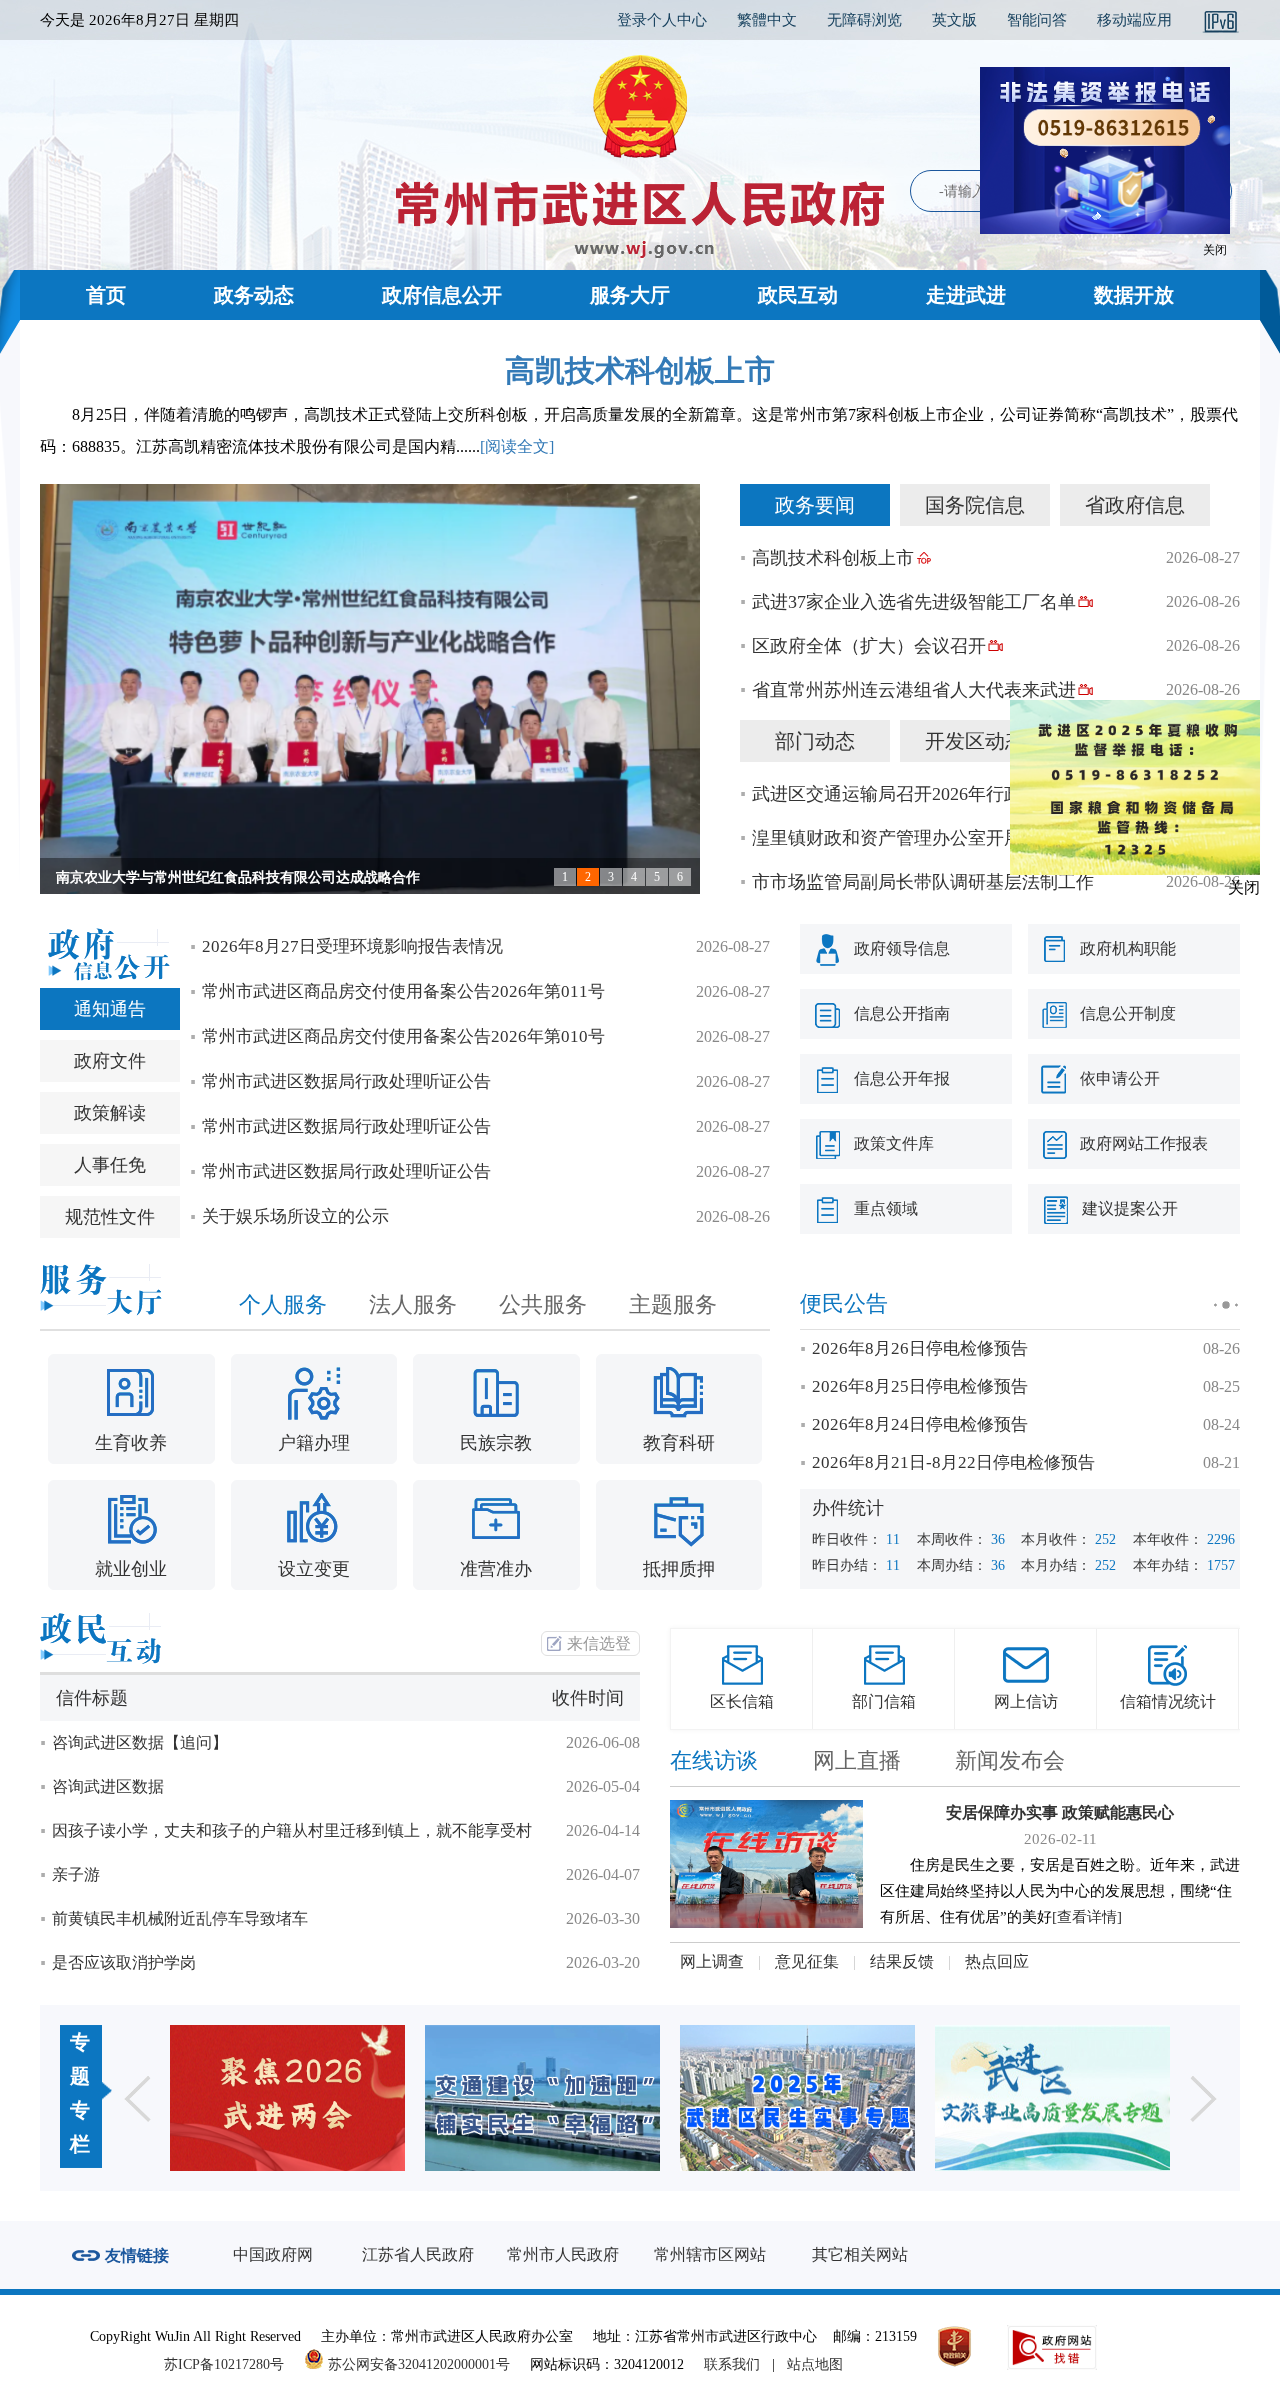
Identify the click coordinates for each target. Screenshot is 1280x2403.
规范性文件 (110, 1217)
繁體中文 (767, 20)
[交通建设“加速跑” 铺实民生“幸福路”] (542, 2098)
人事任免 (110, 1165)
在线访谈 (714, 1760)
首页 (106, 295)
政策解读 (110, 1113)
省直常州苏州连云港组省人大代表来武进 (914, 690)
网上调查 (712, 1961)
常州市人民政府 (563, 2254)
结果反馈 (902, 1961)
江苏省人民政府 (418, 2254)
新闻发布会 (1010, 1760)
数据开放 (1134, 295)
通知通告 (110, 1009)
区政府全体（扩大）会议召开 (869, 646)
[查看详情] (1087, 1917)
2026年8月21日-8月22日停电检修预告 (953, 1462)
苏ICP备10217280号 (232, 2364)
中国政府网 (273, 2254)
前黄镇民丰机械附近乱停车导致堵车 (180, 1918)
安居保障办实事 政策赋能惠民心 (1060, 1812)
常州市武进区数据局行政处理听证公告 (346, 1081)
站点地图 (815, 2364)
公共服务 (543, 1304)
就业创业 (131, 1569)
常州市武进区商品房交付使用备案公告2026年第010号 (403, 1036)
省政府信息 (1135, 505)
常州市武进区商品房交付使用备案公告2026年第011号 (403, 991)
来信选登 (599, 1643)
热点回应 (997, 1961)
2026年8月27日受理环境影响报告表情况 (352, 946)
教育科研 (679, 1443)
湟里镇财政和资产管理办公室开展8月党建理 (927, 838)
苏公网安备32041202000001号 (417, 2364)
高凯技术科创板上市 (640, 370)
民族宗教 (496, 1443)
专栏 (80, 2127)
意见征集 (807, 1961)
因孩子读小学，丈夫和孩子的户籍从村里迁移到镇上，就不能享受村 (292, 1830)
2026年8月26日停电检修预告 (920, 1348)
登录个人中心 (662, 20)
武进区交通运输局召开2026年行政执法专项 (923, 794)
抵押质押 (679, 1569)
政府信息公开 (442, 295)
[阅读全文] (517, 446)
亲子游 (76, 1874)
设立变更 (314, 1569)
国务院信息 (975, 505)
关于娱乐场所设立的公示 (295, 1216)
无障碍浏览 (864, 20)
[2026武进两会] (287, 2098)
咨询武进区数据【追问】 (140, 1742)
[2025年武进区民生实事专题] (797, 2098)
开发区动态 (975, 741)
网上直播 (857, 1760)
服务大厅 (630, 295)
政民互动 (798, 295)
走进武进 (966, 295)
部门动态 (815, 741)
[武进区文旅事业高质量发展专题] (1052, 2098)
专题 (80, 2059)
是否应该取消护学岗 (124, 1962)
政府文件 (110, 1061)
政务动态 (254, 295)
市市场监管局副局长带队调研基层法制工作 (923, 882)
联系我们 (732, 2364)
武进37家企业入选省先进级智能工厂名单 (914, 602)
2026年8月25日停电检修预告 (920, 1386)
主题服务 (673, 1304)
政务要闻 (815, 505)
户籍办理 (314, 1443)
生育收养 (131, 1443)
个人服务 (283, 1304)
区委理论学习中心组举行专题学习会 (168, 877)
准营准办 (496, 1569)
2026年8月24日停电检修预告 (920, 1424)
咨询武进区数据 (108, 1786)
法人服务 (413, 1304)
